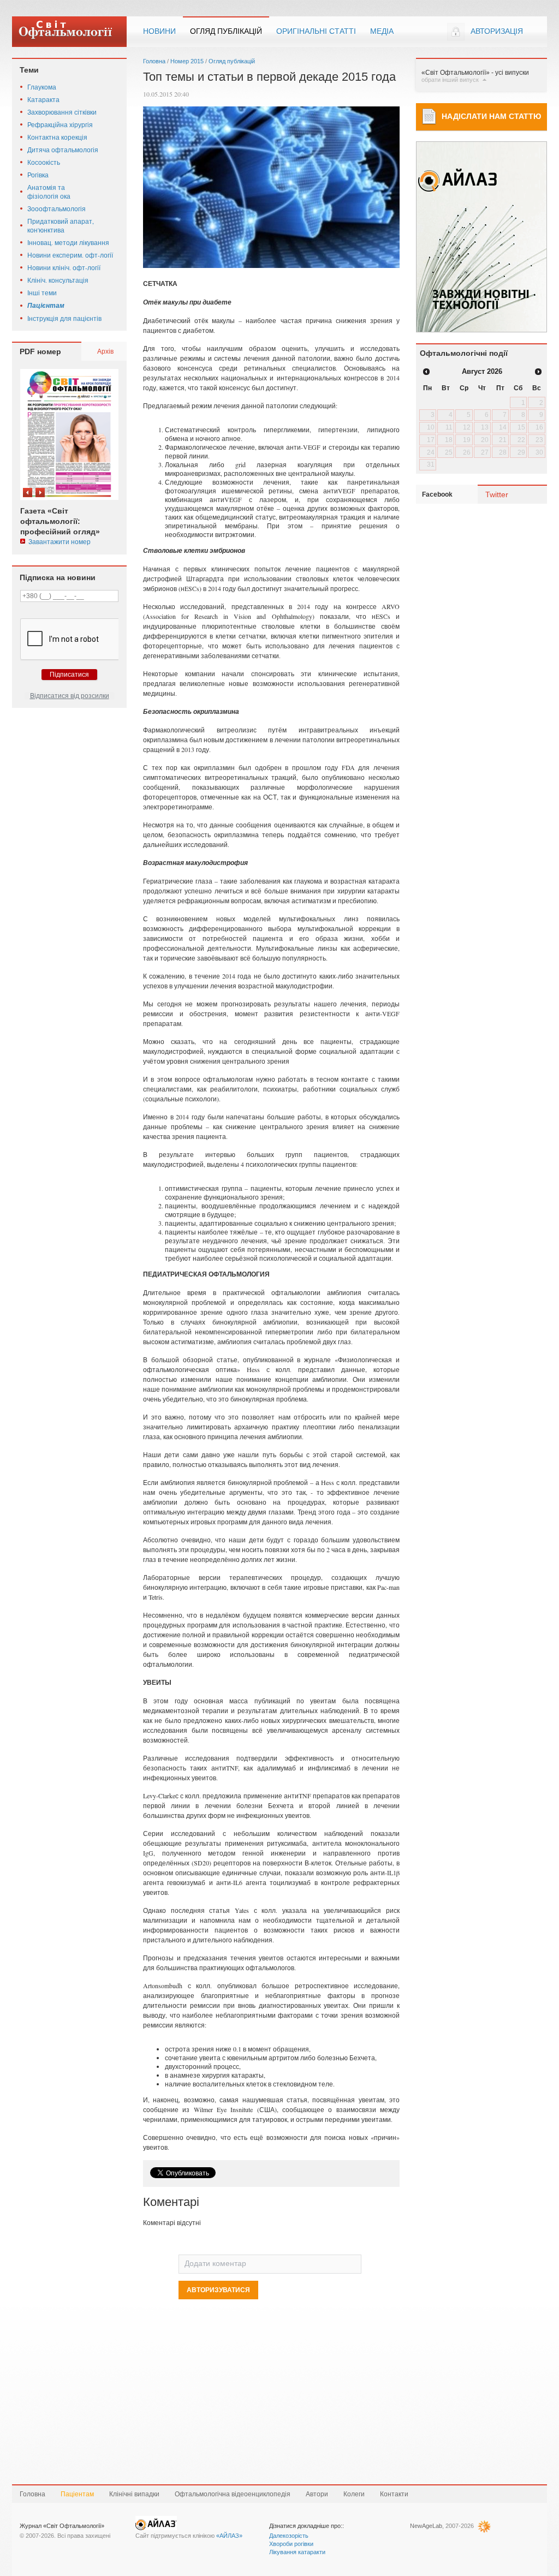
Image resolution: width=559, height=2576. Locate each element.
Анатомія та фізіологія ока (49, 192)
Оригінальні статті (316, 31)
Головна (154, 61)
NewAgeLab (426, 2526)
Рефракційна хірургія (60, 124)
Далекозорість (289, 2536)
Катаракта (43, 99)
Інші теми (42, 293)
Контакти (394, 2494)
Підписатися (69, 675)
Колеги (354, 2494)
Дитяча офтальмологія (63, 150)
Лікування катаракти (297, 2552)
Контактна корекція (57, 137)
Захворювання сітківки (62, 112)
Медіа (382, 31)
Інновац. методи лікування (68, 242)
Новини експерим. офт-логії (70, 255)
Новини (159, 31)
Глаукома (42, 87)
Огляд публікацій (226, 31)
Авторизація (497, 31)
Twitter (497, 494)
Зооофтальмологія (57, 208)
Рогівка (38, 175)
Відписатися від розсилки (70, 696)
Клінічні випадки (134, 2494)
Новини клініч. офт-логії (64, 267)
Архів (105, 351)
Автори (317, 2494)
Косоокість (44, 162)
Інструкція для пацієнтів (64, 318)
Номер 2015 (187, 61)
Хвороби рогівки (291, 2544)
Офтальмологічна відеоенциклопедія (233, 2494)
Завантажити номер (60, 541)
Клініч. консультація (58, 280)
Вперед (40, 493)
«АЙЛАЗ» (229, 2536)
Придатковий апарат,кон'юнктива (61, 225)
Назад (28, 493)
